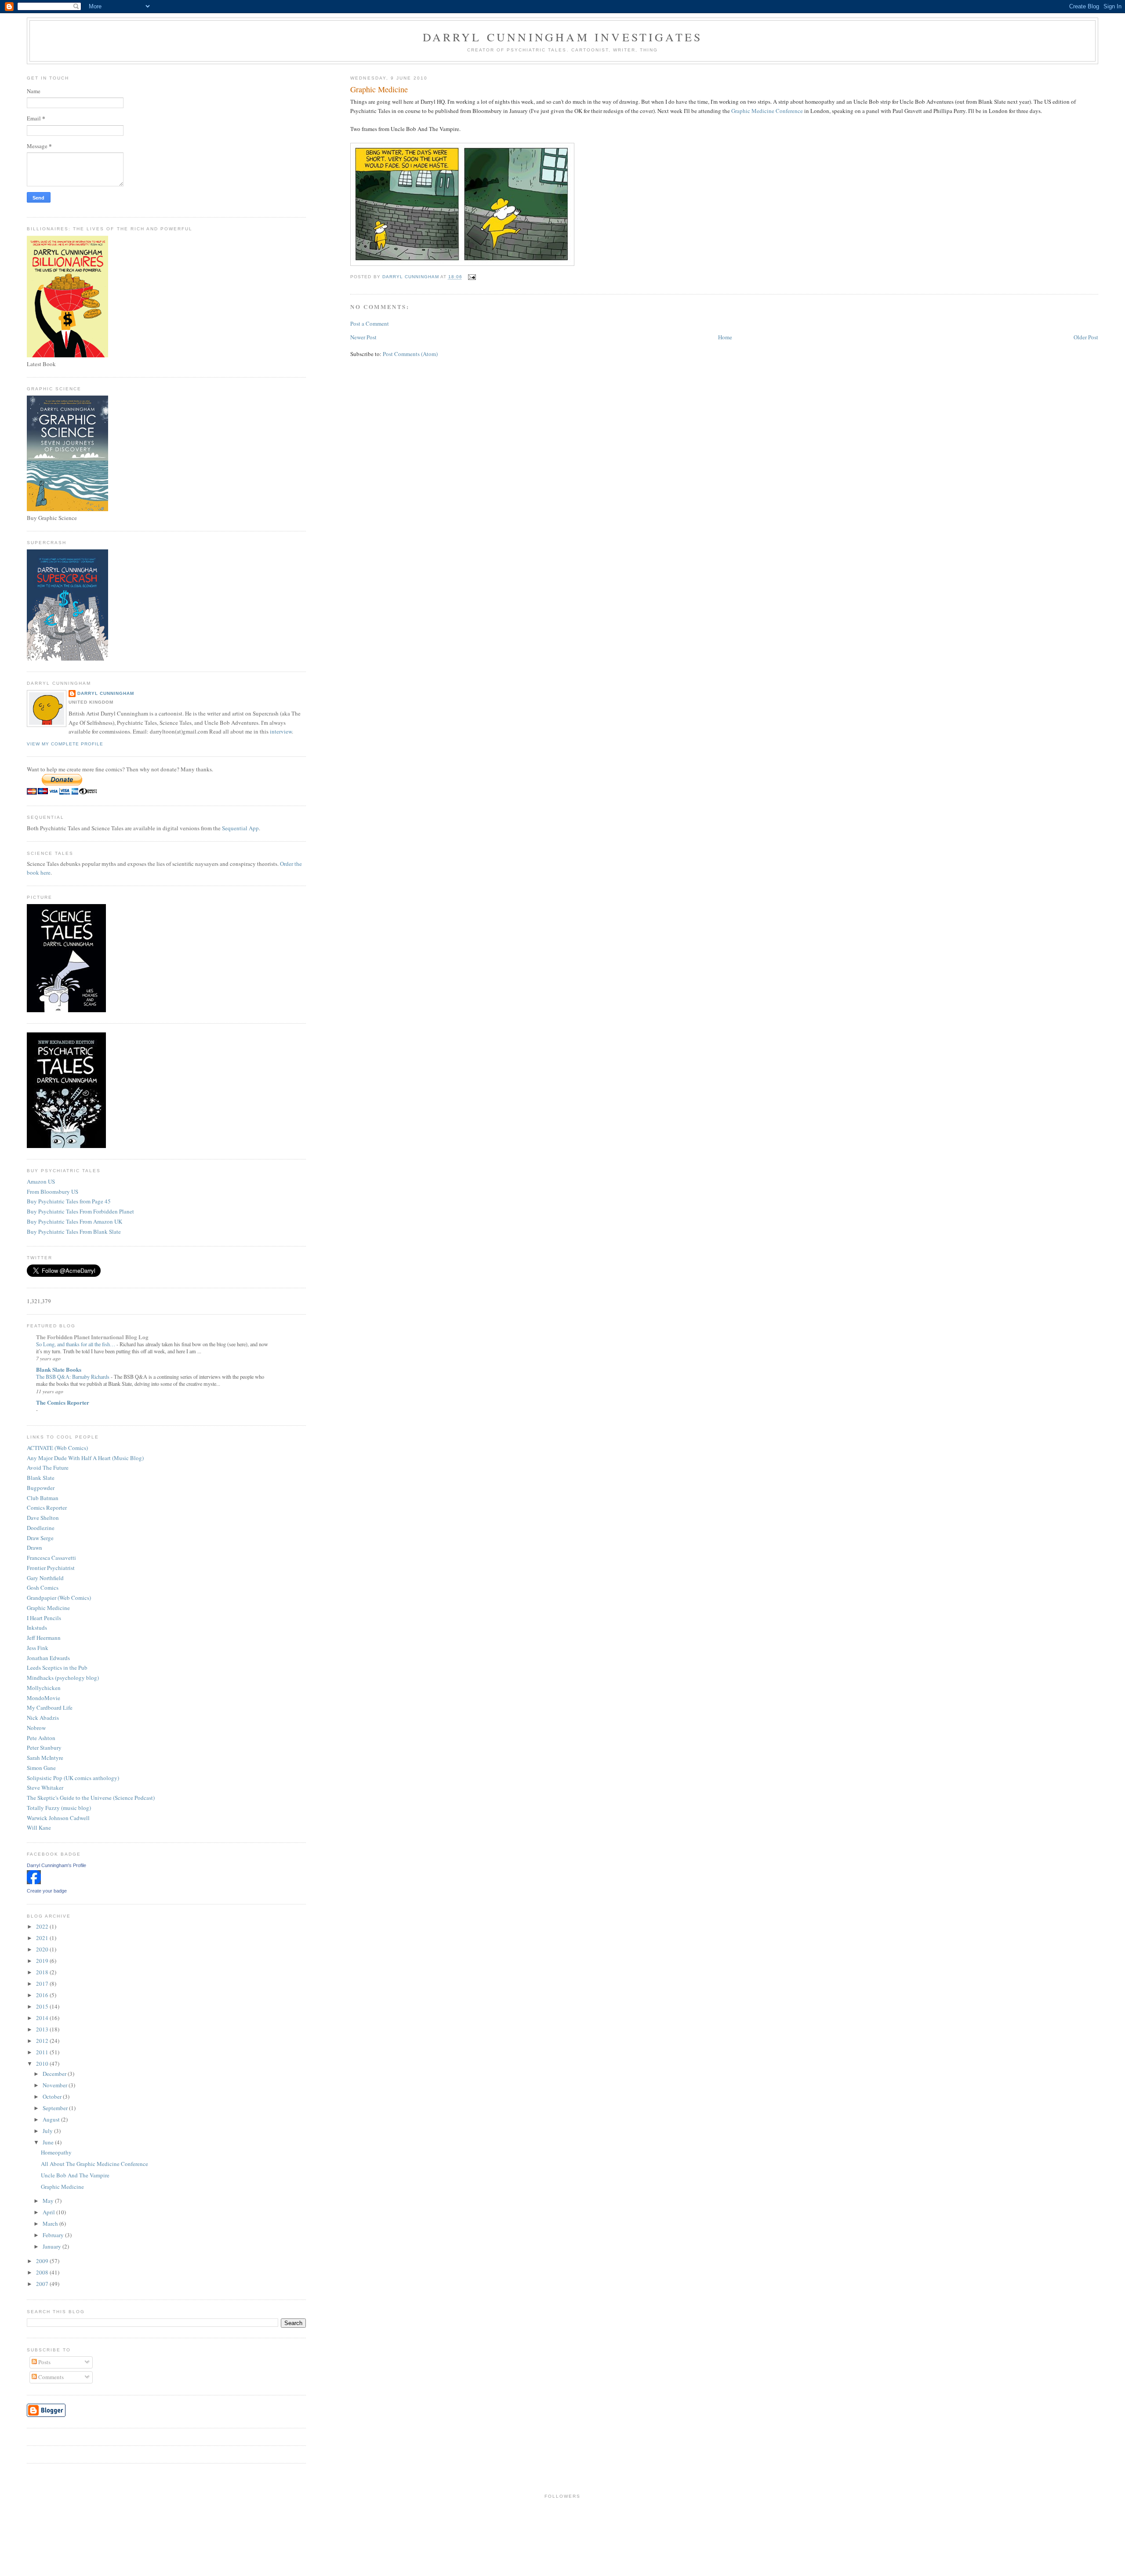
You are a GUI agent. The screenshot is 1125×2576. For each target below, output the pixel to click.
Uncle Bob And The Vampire (75, 2175)
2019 (43, 1961)
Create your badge (47, 1891)
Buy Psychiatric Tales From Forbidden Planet (80, 1211)
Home (725, 337)
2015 (43, 2006)
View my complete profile (65, 744)
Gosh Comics (43, 1588)
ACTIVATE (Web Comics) (57, 1448)
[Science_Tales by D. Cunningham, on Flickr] (66, 1010)
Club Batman (43, 1498)
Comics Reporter (47, 1508)
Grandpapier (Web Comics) (59, 1598)
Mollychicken (44, 1688)
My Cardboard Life (50, 1708)
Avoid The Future (48, 1468)
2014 (43, 2018)
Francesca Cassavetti (51, 1558)
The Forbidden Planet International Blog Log (92, 1337)
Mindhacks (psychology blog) (63, 1678)
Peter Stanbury (44, 1748)
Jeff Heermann (44, 1638)
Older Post (1086, 337)
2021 (43, 1938)
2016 (43, 1995)
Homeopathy (56, 2152)
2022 (43, 1926)
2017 (43, 1984)
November (56, 2085)
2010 (43, 2064)
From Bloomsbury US (53, 1192)
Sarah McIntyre (45, 1758)
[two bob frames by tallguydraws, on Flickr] (462, 264)
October (53, 2096)
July (48, 2131)
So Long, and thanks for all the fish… (76, 1344)
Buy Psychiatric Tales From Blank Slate (74, 1232)
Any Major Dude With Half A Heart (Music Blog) (85, 1458)
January (53, 2246)
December (55, 2074)
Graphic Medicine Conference (767, 111)
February (54, 2235)
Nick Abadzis (43, 1718)
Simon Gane (41, 1768)
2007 (43, 2284)
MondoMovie (44, 1698)
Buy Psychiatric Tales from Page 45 (69, 1201)
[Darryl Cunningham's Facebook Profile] (34, 1882)
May (49, 2201)
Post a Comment (370, 323)
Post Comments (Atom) (410, 354)
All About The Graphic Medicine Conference (94, 2164)
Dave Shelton (43, 1518)
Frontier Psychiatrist (51, 1568)
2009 (43, 2261)
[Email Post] (472, 277)
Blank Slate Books (59, 1369)
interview (281, 731)
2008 (43, 2272)
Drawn (34, 1548)
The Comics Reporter (63, 1402)
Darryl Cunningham (106, 693)
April (49, 2212)
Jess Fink (38, 1648)
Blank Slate (41, 1478)
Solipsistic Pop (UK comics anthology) (73, 1778)
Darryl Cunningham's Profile (56, 1865)
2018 (43, 1972)
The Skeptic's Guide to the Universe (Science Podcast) (91, 1798)
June (49, 2142)
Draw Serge (40, 1538)
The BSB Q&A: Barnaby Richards (73, 1377)
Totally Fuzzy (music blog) (59, 1808)
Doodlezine (41, 1528)
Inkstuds (37, 1628)
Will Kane (39, 1828)
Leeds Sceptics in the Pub (57, 1668)
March (51, 2224)
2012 (43, 2041)
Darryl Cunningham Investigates (563, 37)
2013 (43, 2029)
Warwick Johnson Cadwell (58, 1818)
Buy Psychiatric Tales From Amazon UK (74, 1221)
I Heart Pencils (44, 1618)
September (56, 2108)
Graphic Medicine (48, 1608)
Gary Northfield (45, 1578)
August (52, 2119)
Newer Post (363, 337)
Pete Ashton (41, 1738)
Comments (50, 2377)
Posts (44, 2362)
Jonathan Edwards (48, 1658)
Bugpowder (41, 1488)
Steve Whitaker (45, 1788)
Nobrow (36, 1728)
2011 (43, 2052)
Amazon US (41, 1181)
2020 (43, 1949)
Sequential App (240, 828)
